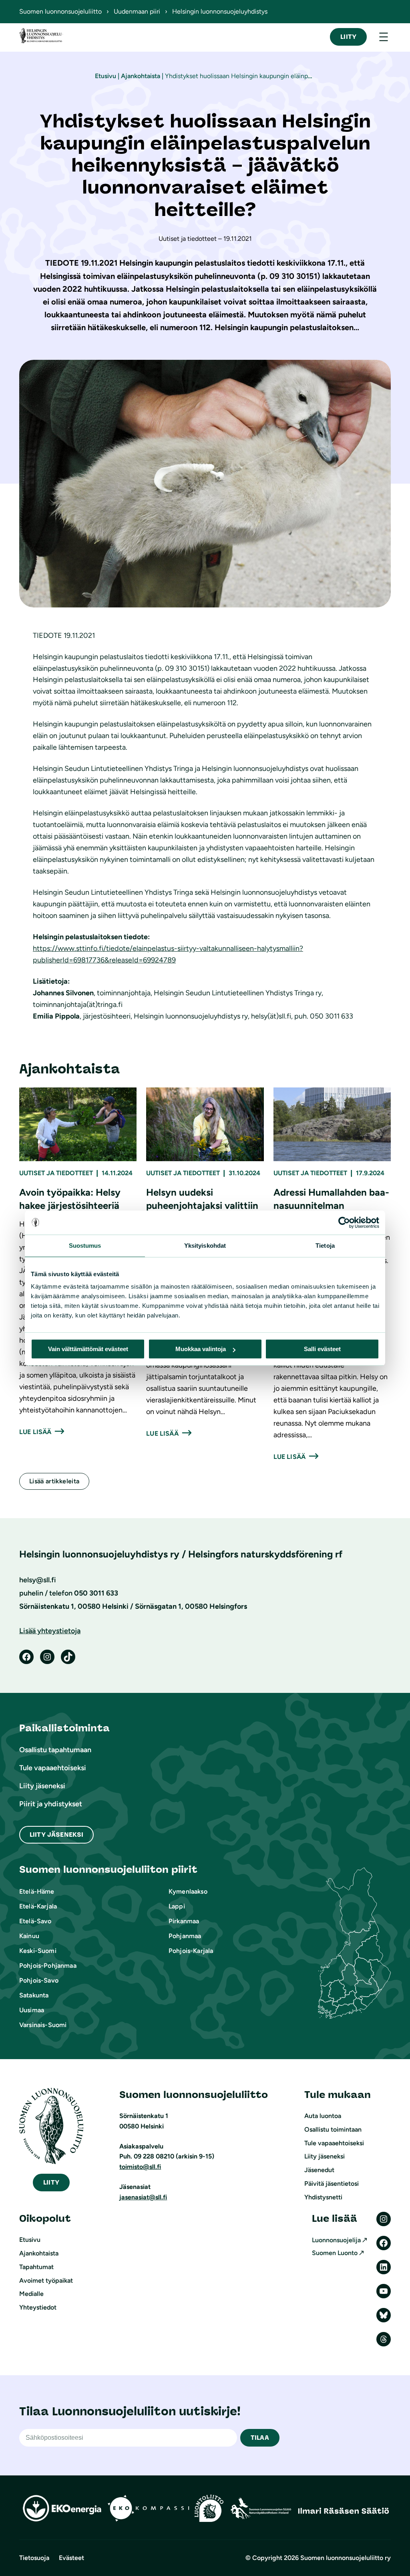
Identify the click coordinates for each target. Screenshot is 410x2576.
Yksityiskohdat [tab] (205, 1246)
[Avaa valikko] (384, 37)
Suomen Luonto (335, 2253)
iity (51, 2182)
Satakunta (34, 1995)
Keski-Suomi (38, 1951)
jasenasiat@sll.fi (143, 2197)
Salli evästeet (322, 1349)
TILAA (260, 2438)
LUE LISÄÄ (35, 1432)
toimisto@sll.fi (140, 2167)
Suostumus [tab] (85, 1246)
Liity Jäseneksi (56, 1835)
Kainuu (29, 1936)
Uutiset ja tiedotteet (56, 1173)
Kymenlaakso (188, 1891)
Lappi (177, 1906)
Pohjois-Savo (39, 1980)
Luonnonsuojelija (336, 2240)
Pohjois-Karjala (191, 1951)
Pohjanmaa (185, 1936)
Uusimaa (32, 2010)
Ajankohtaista (141, 76)
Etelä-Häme (37, 1891)
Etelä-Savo (35, 1921)
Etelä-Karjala (38, 1906)
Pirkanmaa (184, 1921)
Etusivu (106, 76)
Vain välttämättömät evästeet (88, 1349)
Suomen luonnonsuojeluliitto (60, 11)
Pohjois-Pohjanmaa (48, 1966)
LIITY (348, 37)
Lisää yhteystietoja (50, 1631)
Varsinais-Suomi (43, 2025)
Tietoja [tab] (325, 1246)
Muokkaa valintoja (201, 1349)
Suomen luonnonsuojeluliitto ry (346, 2558)
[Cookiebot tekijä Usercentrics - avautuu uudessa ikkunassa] (344, 1222)
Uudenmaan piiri (137, 11)
